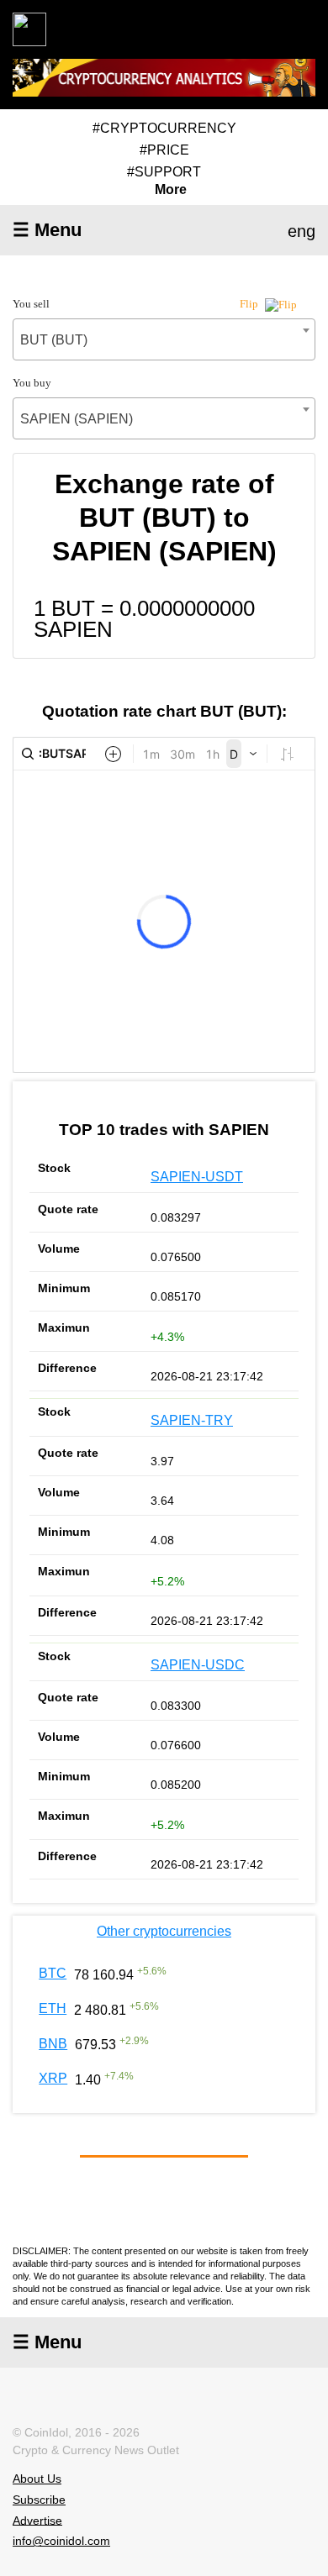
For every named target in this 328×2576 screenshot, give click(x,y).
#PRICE (164, 150)
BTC (53, 1973)
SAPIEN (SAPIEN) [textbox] (77, 419)
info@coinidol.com (61, 2541)
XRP (53, 2078)
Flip (250, 304)
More (171, 190)
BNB (53, 2044)
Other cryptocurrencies (164, 1931)
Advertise (37, 2520)
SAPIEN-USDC (198, 1665)
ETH (53, 2008)
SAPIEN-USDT (197, 1177)
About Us (37, 2479)
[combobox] (164, 339)
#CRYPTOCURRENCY (164, 128)
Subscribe (39, 2500)
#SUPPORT (164, 172)
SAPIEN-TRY (192, 1420)
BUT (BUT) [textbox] (54, 340)
